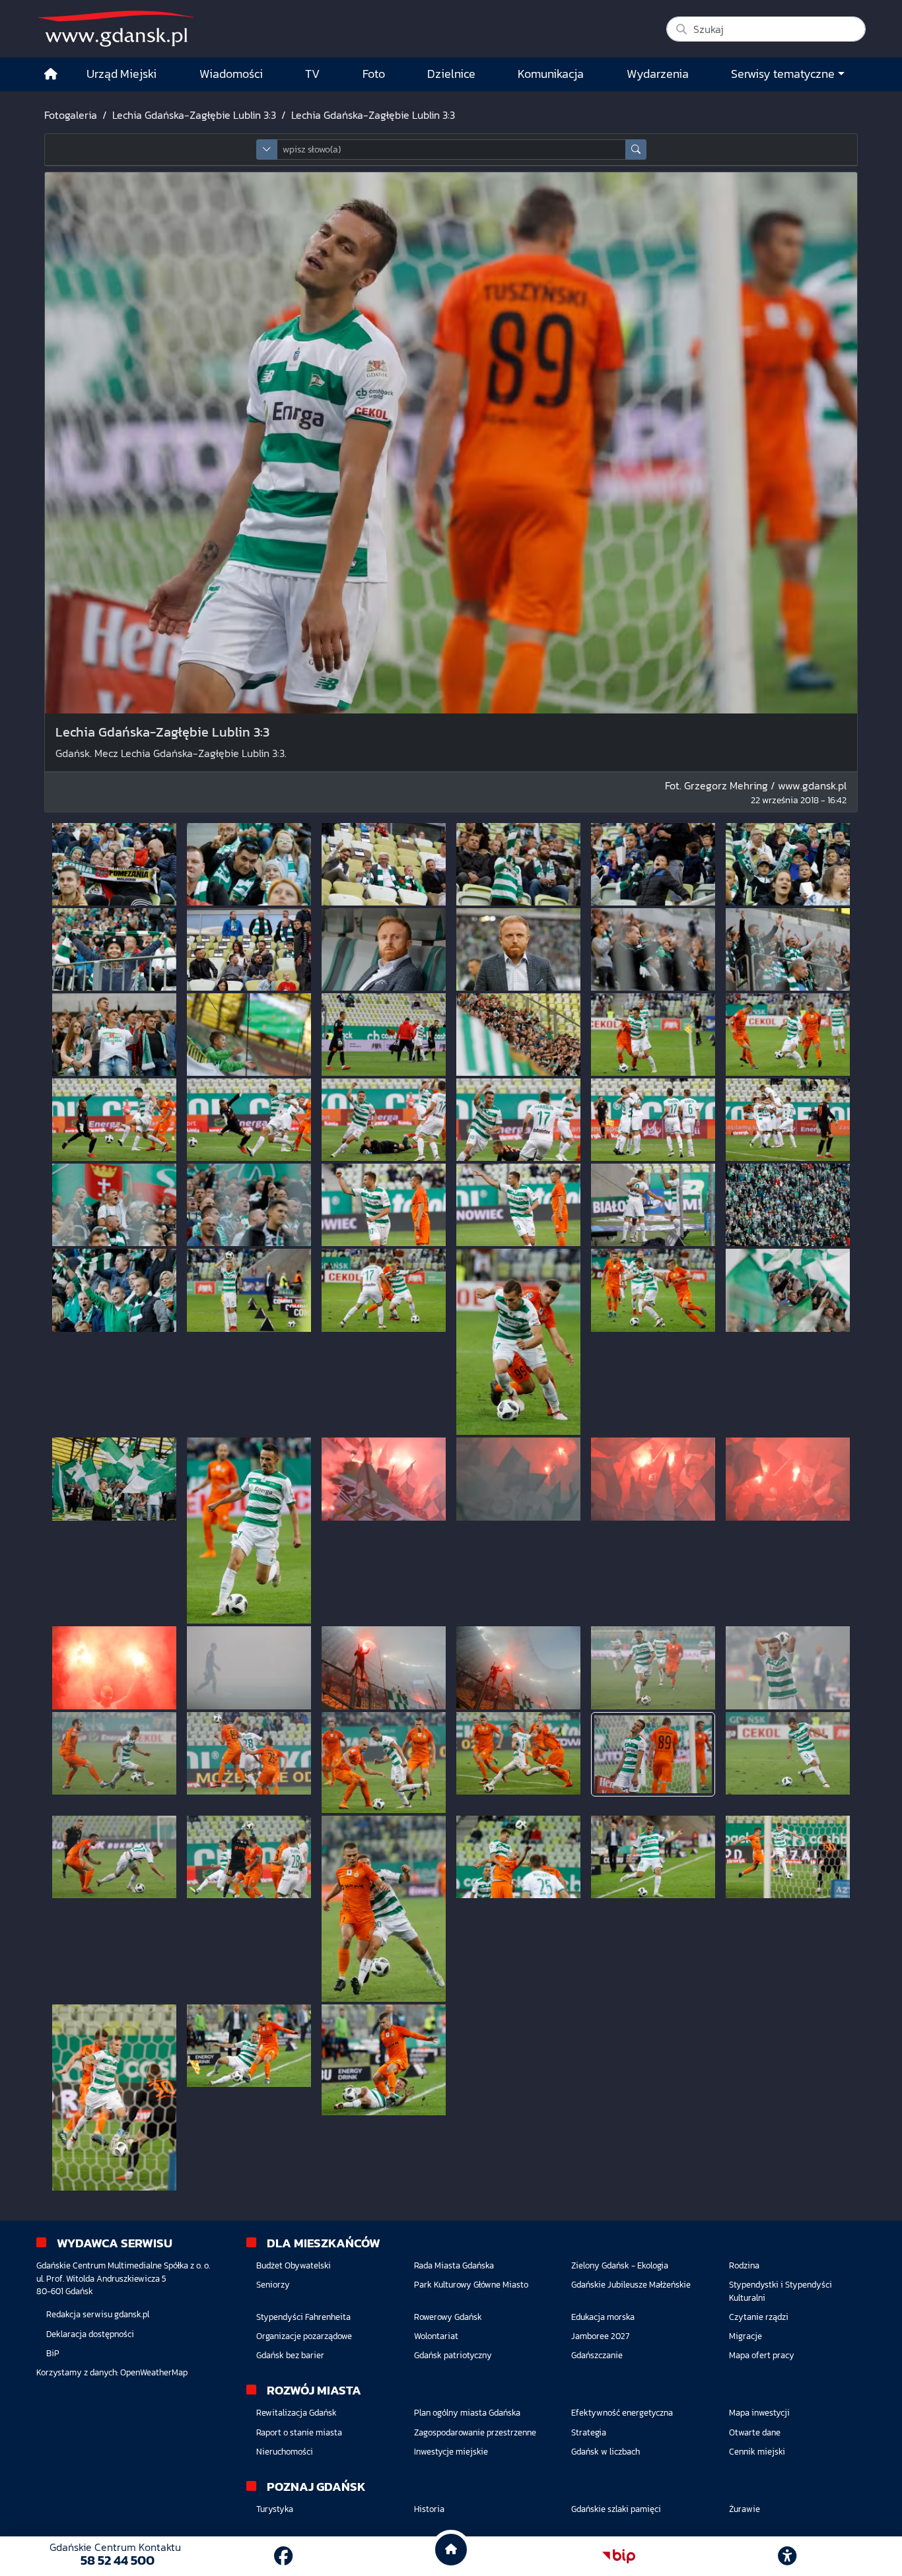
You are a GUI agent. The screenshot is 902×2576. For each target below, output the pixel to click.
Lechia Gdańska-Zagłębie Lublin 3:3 (194, 115)
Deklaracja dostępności (90, 2334)
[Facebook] (283, 2556)
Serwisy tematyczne (783, 74)
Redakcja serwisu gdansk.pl (98, 2314)
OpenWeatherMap (154, 2372)
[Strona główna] (51, 74)
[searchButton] (636, 149)
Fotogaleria (71, 115)
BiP (53, 2353)
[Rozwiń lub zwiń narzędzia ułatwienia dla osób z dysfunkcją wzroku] (787, 2556)
